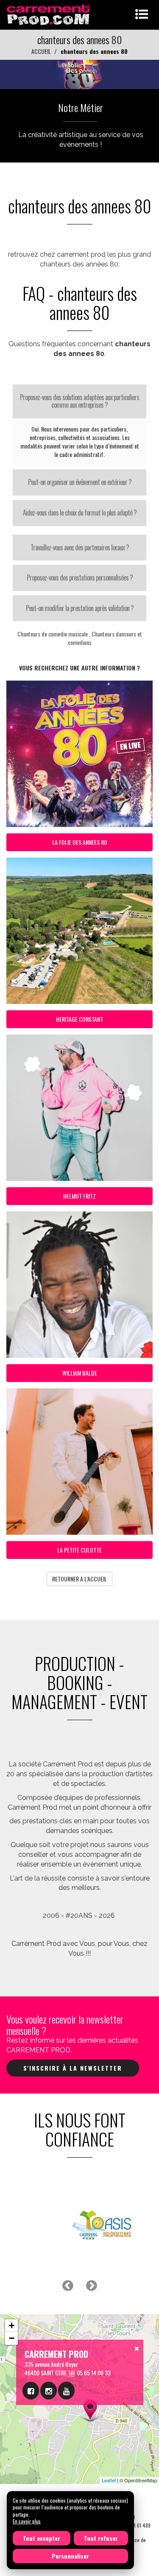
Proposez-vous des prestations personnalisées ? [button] (80, 577)
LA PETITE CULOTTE (79, 1550)
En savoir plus (27, 2521)
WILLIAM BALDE (80, 1373)
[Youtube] (66, 2391)
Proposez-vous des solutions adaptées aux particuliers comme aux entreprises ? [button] (79, 401)
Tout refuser (101, 2538)
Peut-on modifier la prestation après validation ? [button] (80, 608)
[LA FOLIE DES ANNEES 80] (79, 74)
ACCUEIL (41, 51)
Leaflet (109, 2480)
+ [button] (12, 2325)
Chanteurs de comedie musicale (53, 634)
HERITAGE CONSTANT (79, 1019)
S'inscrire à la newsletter (73, 2068)
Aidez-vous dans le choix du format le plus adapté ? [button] (80, 513)
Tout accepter (42, 2538)
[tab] (79, 401)
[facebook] (31, 2391)
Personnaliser (70, 2556)
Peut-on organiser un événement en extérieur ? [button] (80, 482)
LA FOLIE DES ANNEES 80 (79, 842)
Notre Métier (81, 107)
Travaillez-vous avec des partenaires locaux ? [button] (80, 547)
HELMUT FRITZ (79, 1196)
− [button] (12, 2338)
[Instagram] (49, 2391)
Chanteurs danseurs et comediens (105, 638)
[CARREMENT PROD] (49, 14)
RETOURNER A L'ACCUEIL (79, 1579)
